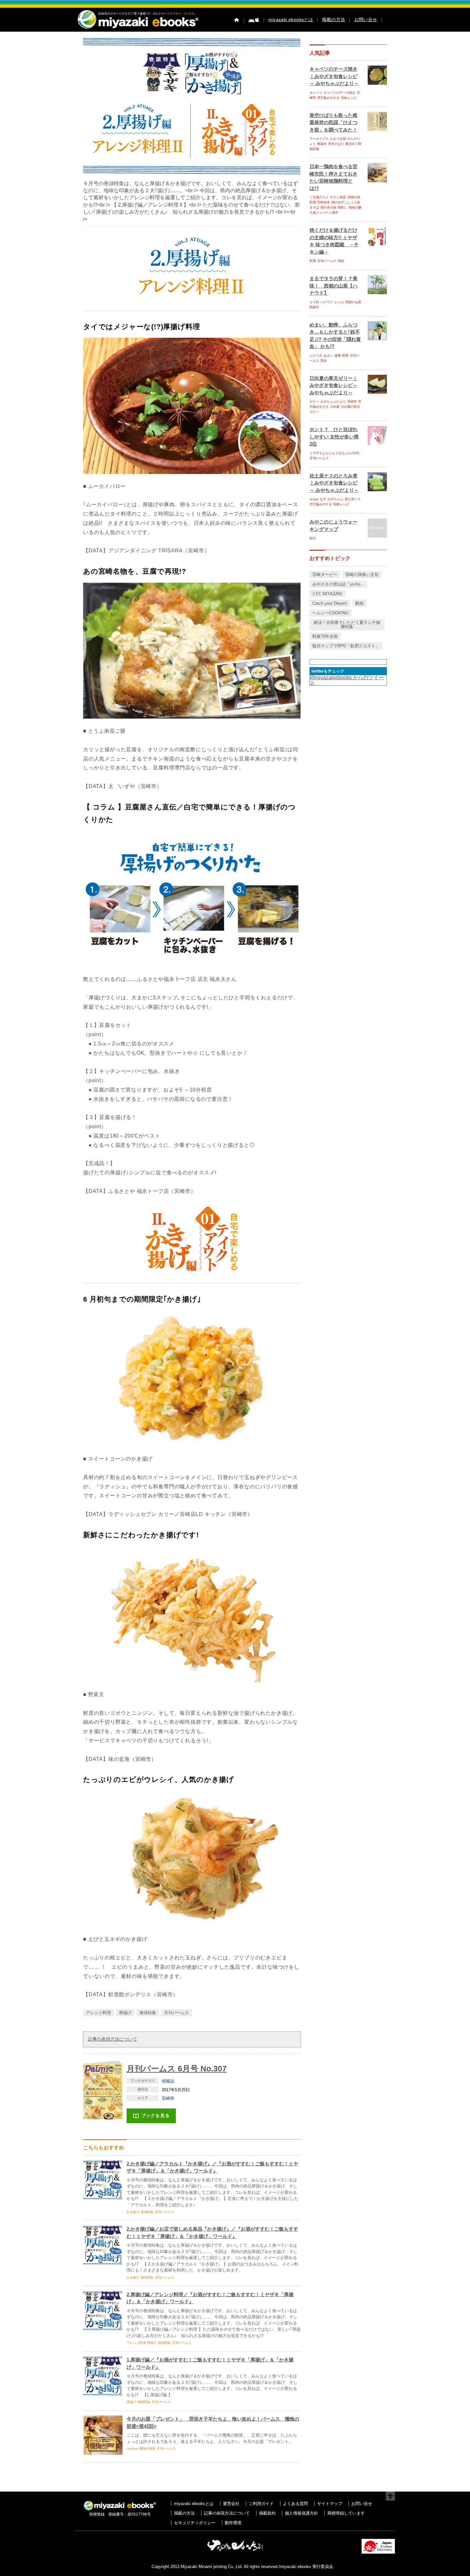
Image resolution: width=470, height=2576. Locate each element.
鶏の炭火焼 (328, 207)
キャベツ (316, 93)
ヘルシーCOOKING (330, 613)
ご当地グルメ (319, 197)
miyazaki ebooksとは (291, 20)
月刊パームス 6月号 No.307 (177, 2068)
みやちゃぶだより (333, 402)
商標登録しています (346, 2513)
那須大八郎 (353, 144)
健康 (338, 355)
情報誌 (168, 2081)
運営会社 (231, 2504)
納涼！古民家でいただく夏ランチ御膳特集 (347, 625)
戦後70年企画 (325, 636)
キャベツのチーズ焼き (340, 93)
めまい (328, 355)
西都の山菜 (353, 302)
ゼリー (314, 402)
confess (132, 2449)
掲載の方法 (333, 20)
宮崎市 (352, 402)
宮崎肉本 (324, 202)
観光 (313, 538)
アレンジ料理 (98, 2013)
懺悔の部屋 (147, 2449)
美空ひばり (336, 144)
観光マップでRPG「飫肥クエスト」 (346, 646)
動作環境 (233, 2523)
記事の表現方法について (113, 2039)
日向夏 (335, 407)
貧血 (324, 361)
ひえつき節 (338, 139)
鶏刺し (342, 207)
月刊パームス (176, 2013)
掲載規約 (267, 2513)
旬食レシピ (349, 98)
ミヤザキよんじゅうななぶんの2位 (334, 453)
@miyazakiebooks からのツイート (347, 680)
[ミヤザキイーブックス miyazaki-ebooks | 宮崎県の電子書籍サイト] (137, 29)
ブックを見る (156, 2115)
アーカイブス (319, 139)
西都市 (314, 307)
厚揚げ (125, 2013)
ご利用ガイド (261, 2504)
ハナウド (327, 302)
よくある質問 (295, 2504)
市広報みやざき (328, 98)
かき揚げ (133, 2212)
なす (323, 499)
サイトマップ (330, 2504)
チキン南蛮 (338, 197)
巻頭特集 (148, 2013)
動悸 (345, 355)
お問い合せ (366, 20)
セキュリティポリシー (195, 2523)
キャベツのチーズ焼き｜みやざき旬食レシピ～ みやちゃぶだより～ (334, 76)
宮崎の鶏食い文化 (362, 575)
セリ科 (314, 302)
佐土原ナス (353, 499)
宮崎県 (168, 2098)
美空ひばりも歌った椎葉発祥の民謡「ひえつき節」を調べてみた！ (333, 122)
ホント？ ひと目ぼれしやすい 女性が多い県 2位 (334, 437)
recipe (314, 499)
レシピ (339, 302)
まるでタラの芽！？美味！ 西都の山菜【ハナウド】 (333, 286)
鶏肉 (341, 261)
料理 (313, 261)
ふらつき (316, 355)
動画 (359, 603)
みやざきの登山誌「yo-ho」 (338, 584)
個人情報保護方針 (302, 2513)
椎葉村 (322, 144)
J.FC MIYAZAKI (327, 594)
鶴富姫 (314, 149)
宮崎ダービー (325, 575)
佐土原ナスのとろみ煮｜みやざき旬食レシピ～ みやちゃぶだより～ (334, 483)
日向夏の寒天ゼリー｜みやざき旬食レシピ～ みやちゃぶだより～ (333, 385)
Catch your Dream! (330, 603)
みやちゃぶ (335, 499)
